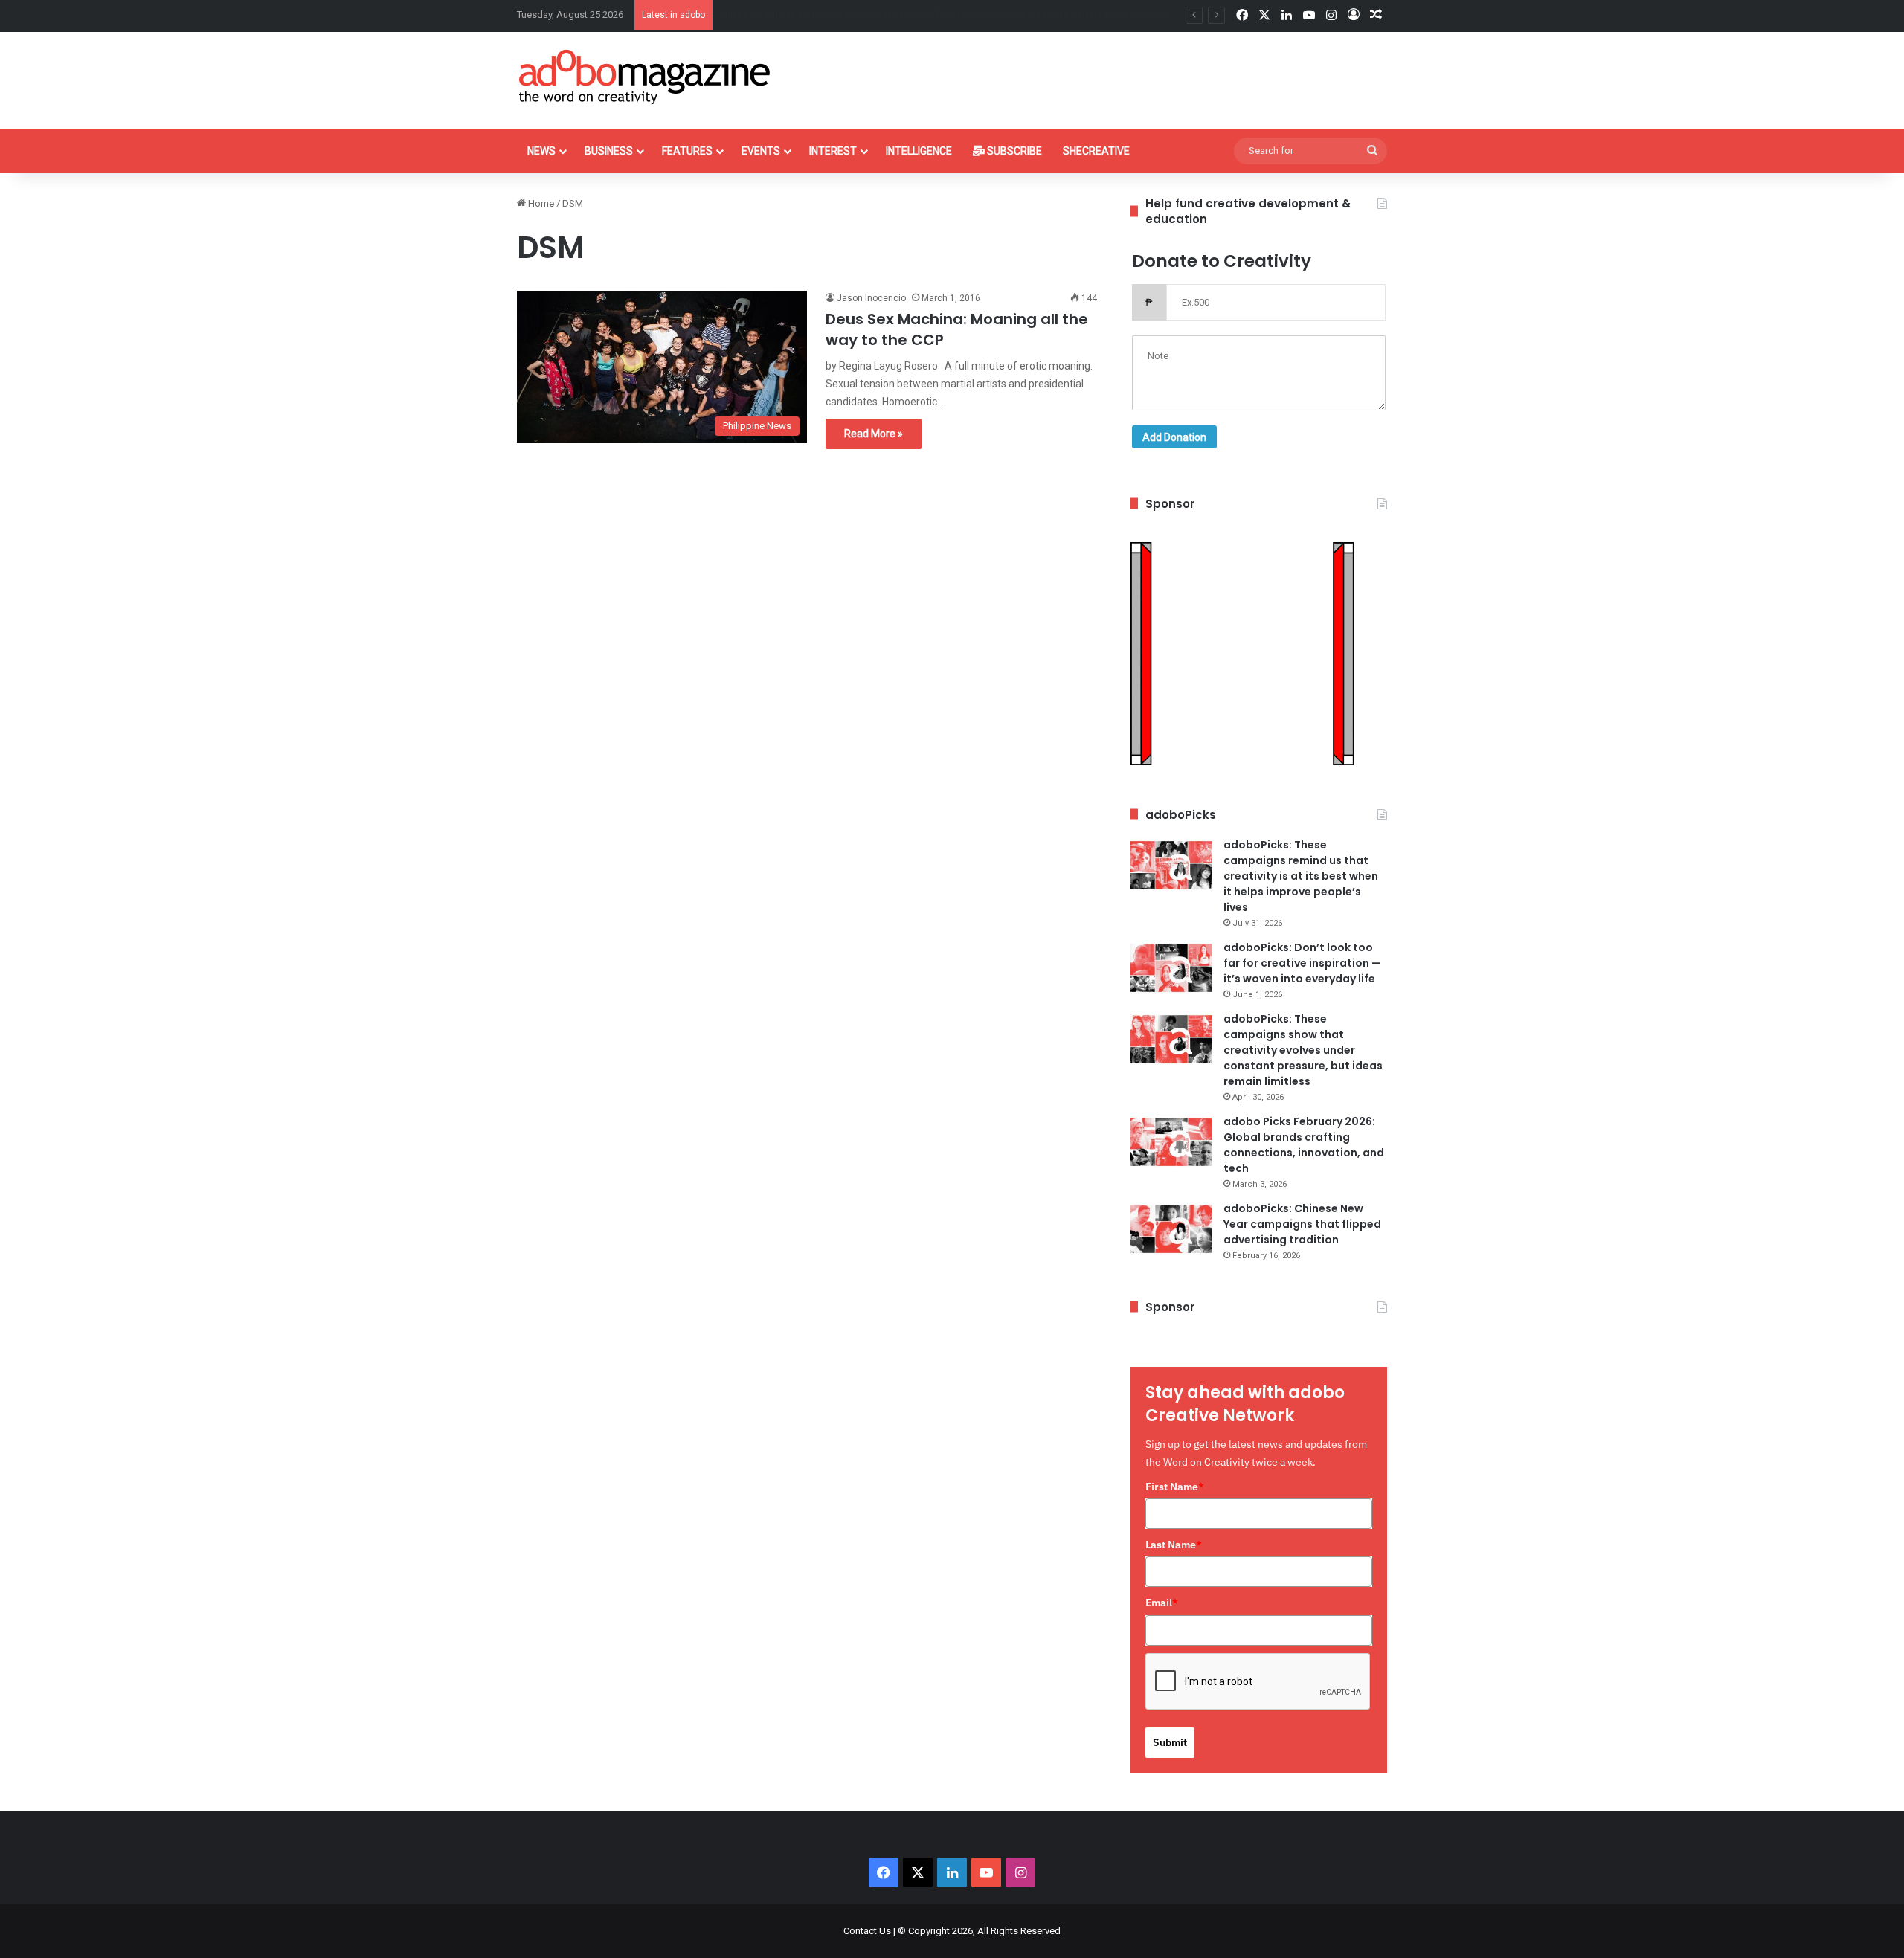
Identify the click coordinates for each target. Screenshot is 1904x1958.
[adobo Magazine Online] (645, 77)
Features (687, 151)
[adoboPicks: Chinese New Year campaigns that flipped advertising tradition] (1171, 1229)
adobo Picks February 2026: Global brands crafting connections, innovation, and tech (1304, 1145)
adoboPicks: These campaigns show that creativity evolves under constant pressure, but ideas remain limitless (1303, 1050)
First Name (1175, 1487)
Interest (833, 151)
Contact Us (867, 1931)
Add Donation (1174, 437)
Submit (1170, 1742)
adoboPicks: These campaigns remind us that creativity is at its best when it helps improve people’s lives (1301, 876)
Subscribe (1013, 151)
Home (540, 203)
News (541, 151)
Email (1162, 1603)
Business (609, 151)
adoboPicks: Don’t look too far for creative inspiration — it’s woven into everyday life (1302, 963)
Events (761, 151)
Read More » (874, 434)
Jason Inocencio (871, 298)
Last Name (1174, 1545)
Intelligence (919, 151)
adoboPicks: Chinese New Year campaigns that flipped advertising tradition (1302, 1224)
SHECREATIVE (1096, 151)
